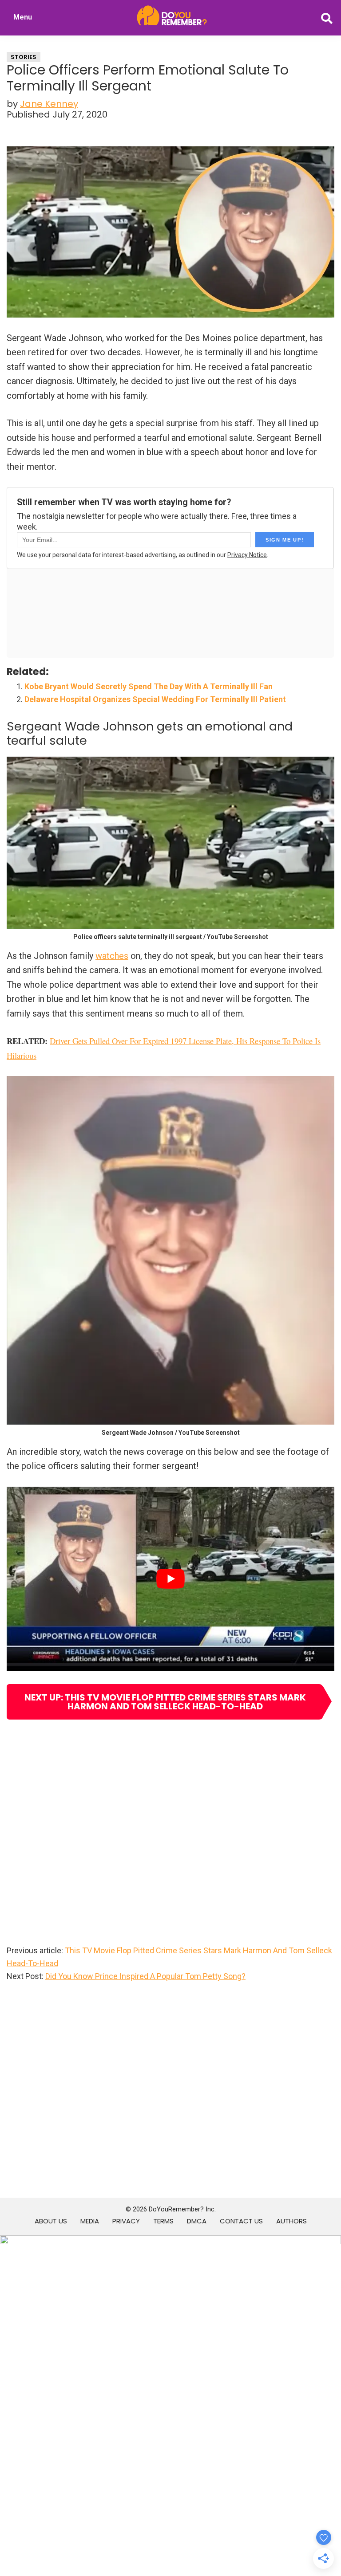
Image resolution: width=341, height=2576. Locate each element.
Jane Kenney (49, 104)
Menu (23, 17)
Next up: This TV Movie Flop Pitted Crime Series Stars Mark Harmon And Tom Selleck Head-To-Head (165, 1702)
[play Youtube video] (170, 1579)
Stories (24, 57)
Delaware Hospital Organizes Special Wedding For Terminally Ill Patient (155, 699)
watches (112, 956)
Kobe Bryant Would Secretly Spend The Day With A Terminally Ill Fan (149, 686)
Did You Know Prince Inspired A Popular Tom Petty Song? (145, 1976)
